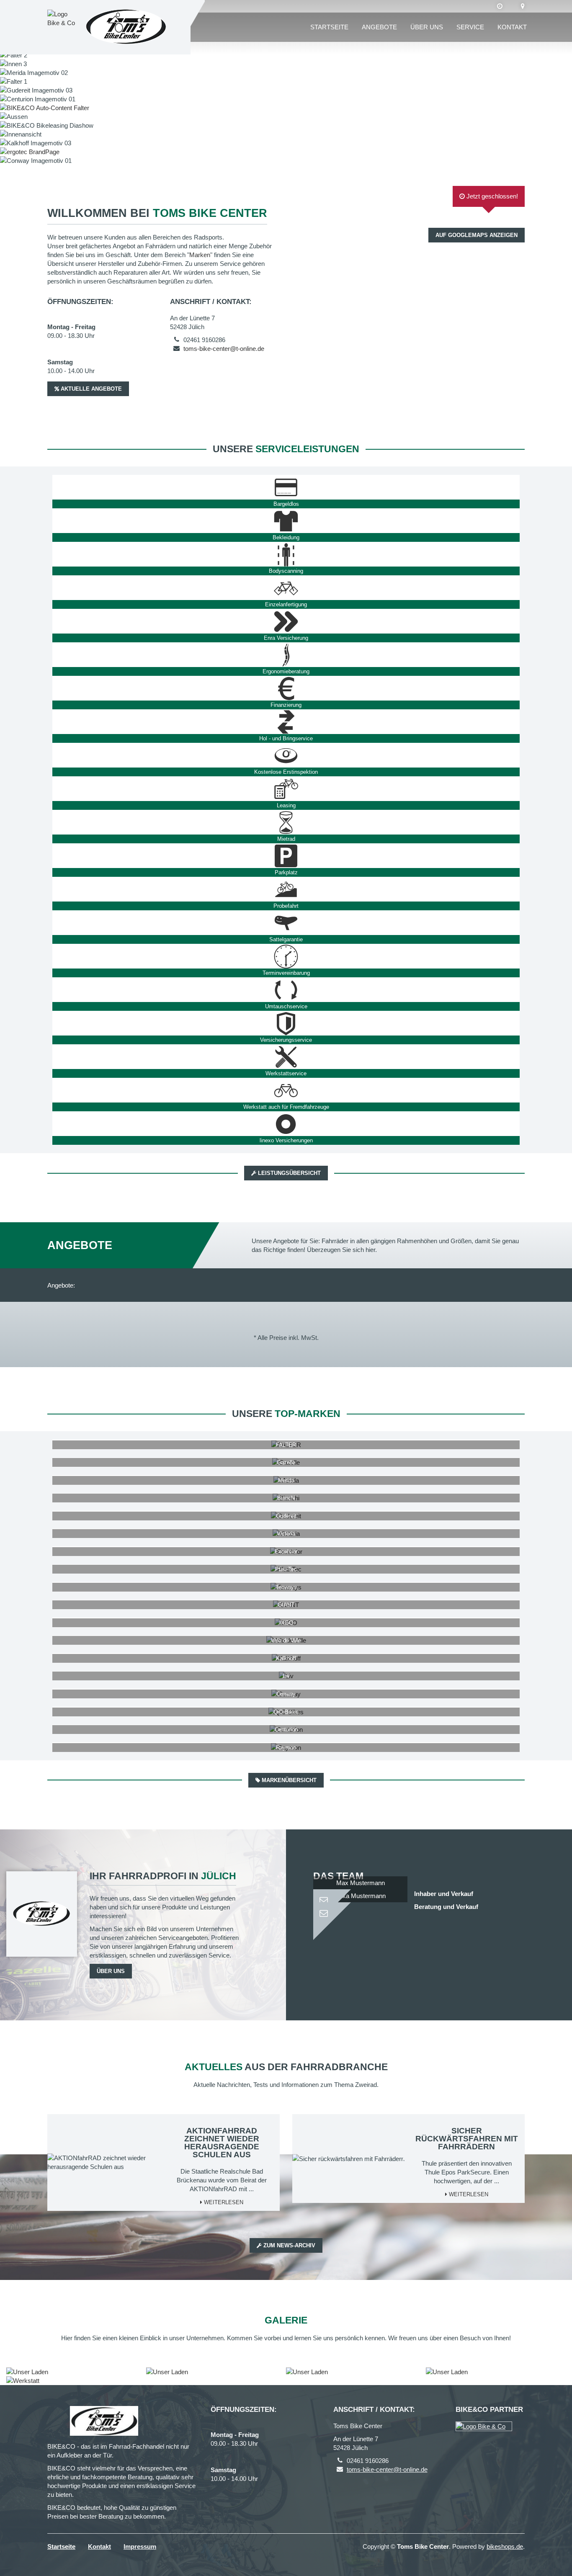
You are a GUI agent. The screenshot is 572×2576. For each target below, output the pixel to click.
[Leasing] (286, 789)
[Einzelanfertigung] (286, 588)
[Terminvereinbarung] (286, 956)
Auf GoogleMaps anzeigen (477, 235)
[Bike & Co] (484, 2426)
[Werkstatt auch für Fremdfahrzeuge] (286, 1090)
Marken (200, 255)
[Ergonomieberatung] (286, 655)
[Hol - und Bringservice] (286, 722)
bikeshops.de (505, 2546)
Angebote (379, 27)
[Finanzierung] (286, 688)
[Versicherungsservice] (286, 1023)
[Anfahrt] (523, 6)
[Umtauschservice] (286, 990)
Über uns (427, 27)
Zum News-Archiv (289, 2245)
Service (470, 27)
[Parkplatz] (286, 856)
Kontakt (512, 27)
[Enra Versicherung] (286, 621)
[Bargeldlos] (286, 487)
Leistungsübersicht (289, 1173)
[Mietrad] (286, 822)
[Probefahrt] (286, 889)
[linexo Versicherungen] (286, 1124)
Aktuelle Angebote (90, 389)
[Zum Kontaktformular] (360, 1897)
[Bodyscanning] (286, 554)
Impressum (140, 2546)
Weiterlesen (223, 2202)
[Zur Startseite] (126, 27)
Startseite (329, 27)
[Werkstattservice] (286, 1057)
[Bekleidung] (286, 521)
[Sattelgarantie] (286, 923)
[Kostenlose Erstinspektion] (286, 755)
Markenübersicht (288, 1780)
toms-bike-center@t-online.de (224, 349)
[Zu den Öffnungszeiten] (500, 6)
